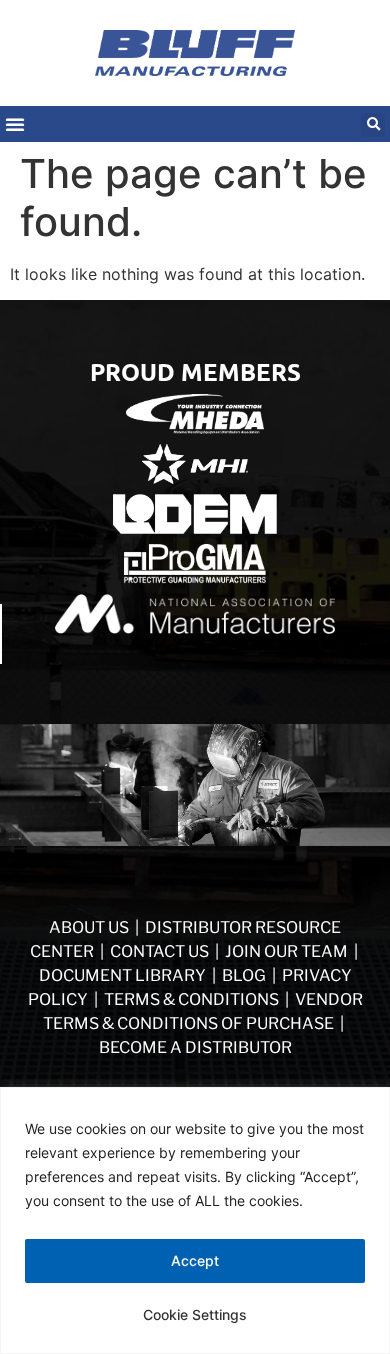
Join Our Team (286, 951)
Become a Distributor (195, 1047)
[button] (373, 125)
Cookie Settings (195, 1314)
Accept (195, 1260)
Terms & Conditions (191, 999)
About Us (89, 927)
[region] (195, 1220)
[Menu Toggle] (15, 124)
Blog (244, 975)
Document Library (122, 975)
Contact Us (159, 951)
